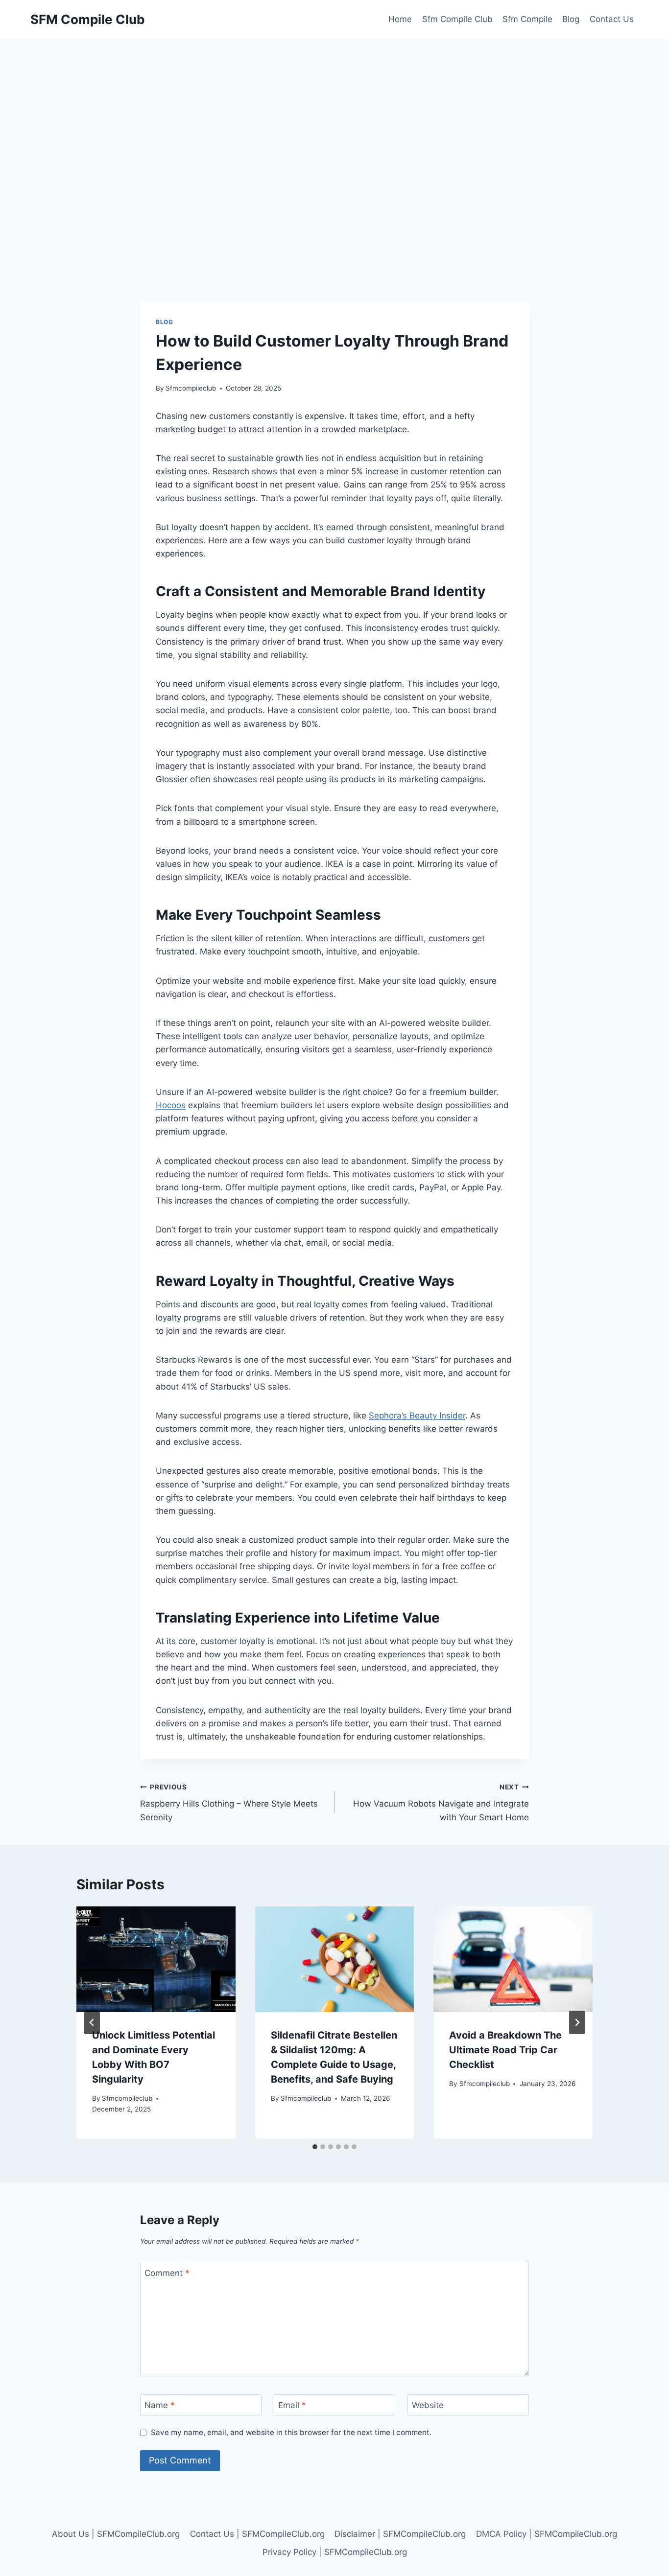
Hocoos (171, 1105)
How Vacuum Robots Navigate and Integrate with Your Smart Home (441, 1803)
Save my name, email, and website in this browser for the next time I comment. (291, 2432)
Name (160, 2405)
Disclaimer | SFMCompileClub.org (400, 2534)
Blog (571, 19)
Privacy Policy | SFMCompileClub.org (335, 2552)
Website (428, 2405)
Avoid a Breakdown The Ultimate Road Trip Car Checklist (505, 2050)
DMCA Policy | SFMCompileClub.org (547, 2534)
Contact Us (612, 19)
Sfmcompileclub (191, 388)
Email (292, 2405)
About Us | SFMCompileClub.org (116, 2534)
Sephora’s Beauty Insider (417, 1416)
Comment (167, 2273)
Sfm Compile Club (457, 19)
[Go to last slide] (92, 2022)
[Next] (577, 2022)
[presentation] (156, 1959)
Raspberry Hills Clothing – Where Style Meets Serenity (229, 1803)
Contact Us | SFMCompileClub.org (257, 2534)
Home (400, 19)
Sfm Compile (527, 19)
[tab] (315, 2147)
